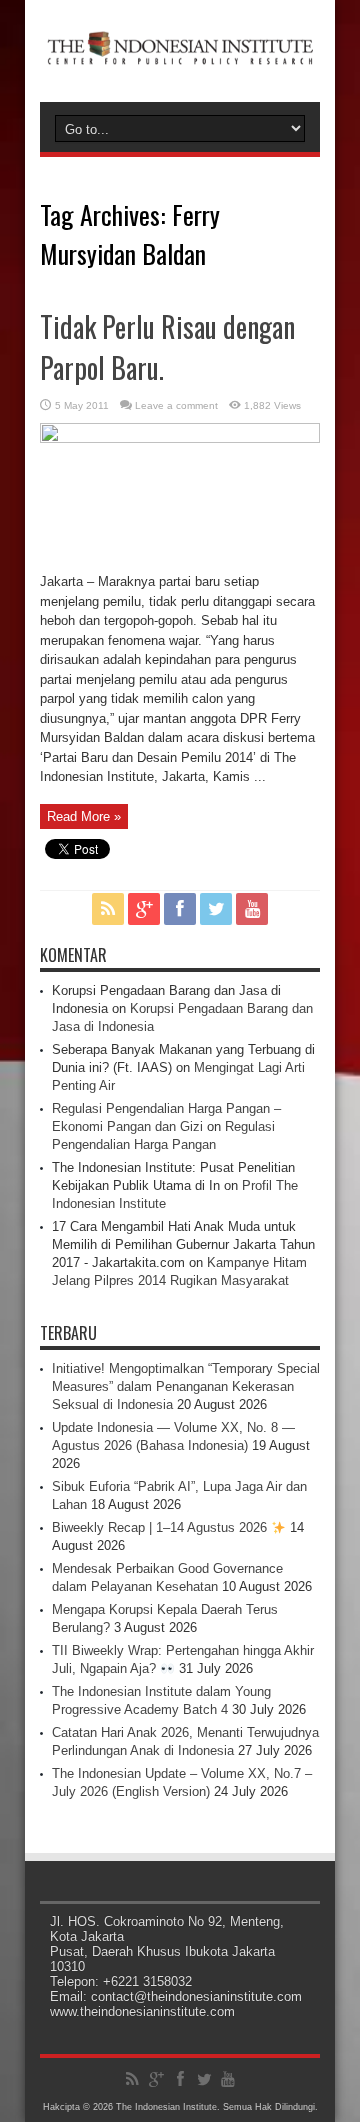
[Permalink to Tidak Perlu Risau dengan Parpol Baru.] (180, 438)
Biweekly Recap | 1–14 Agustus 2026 (161, 1527)
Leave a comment (176, 405)
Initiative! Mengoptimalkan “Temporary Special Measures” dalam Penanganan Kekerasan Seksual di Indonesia (186, 1386)
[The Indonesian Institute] (180, 52)
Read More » (84, 816)
